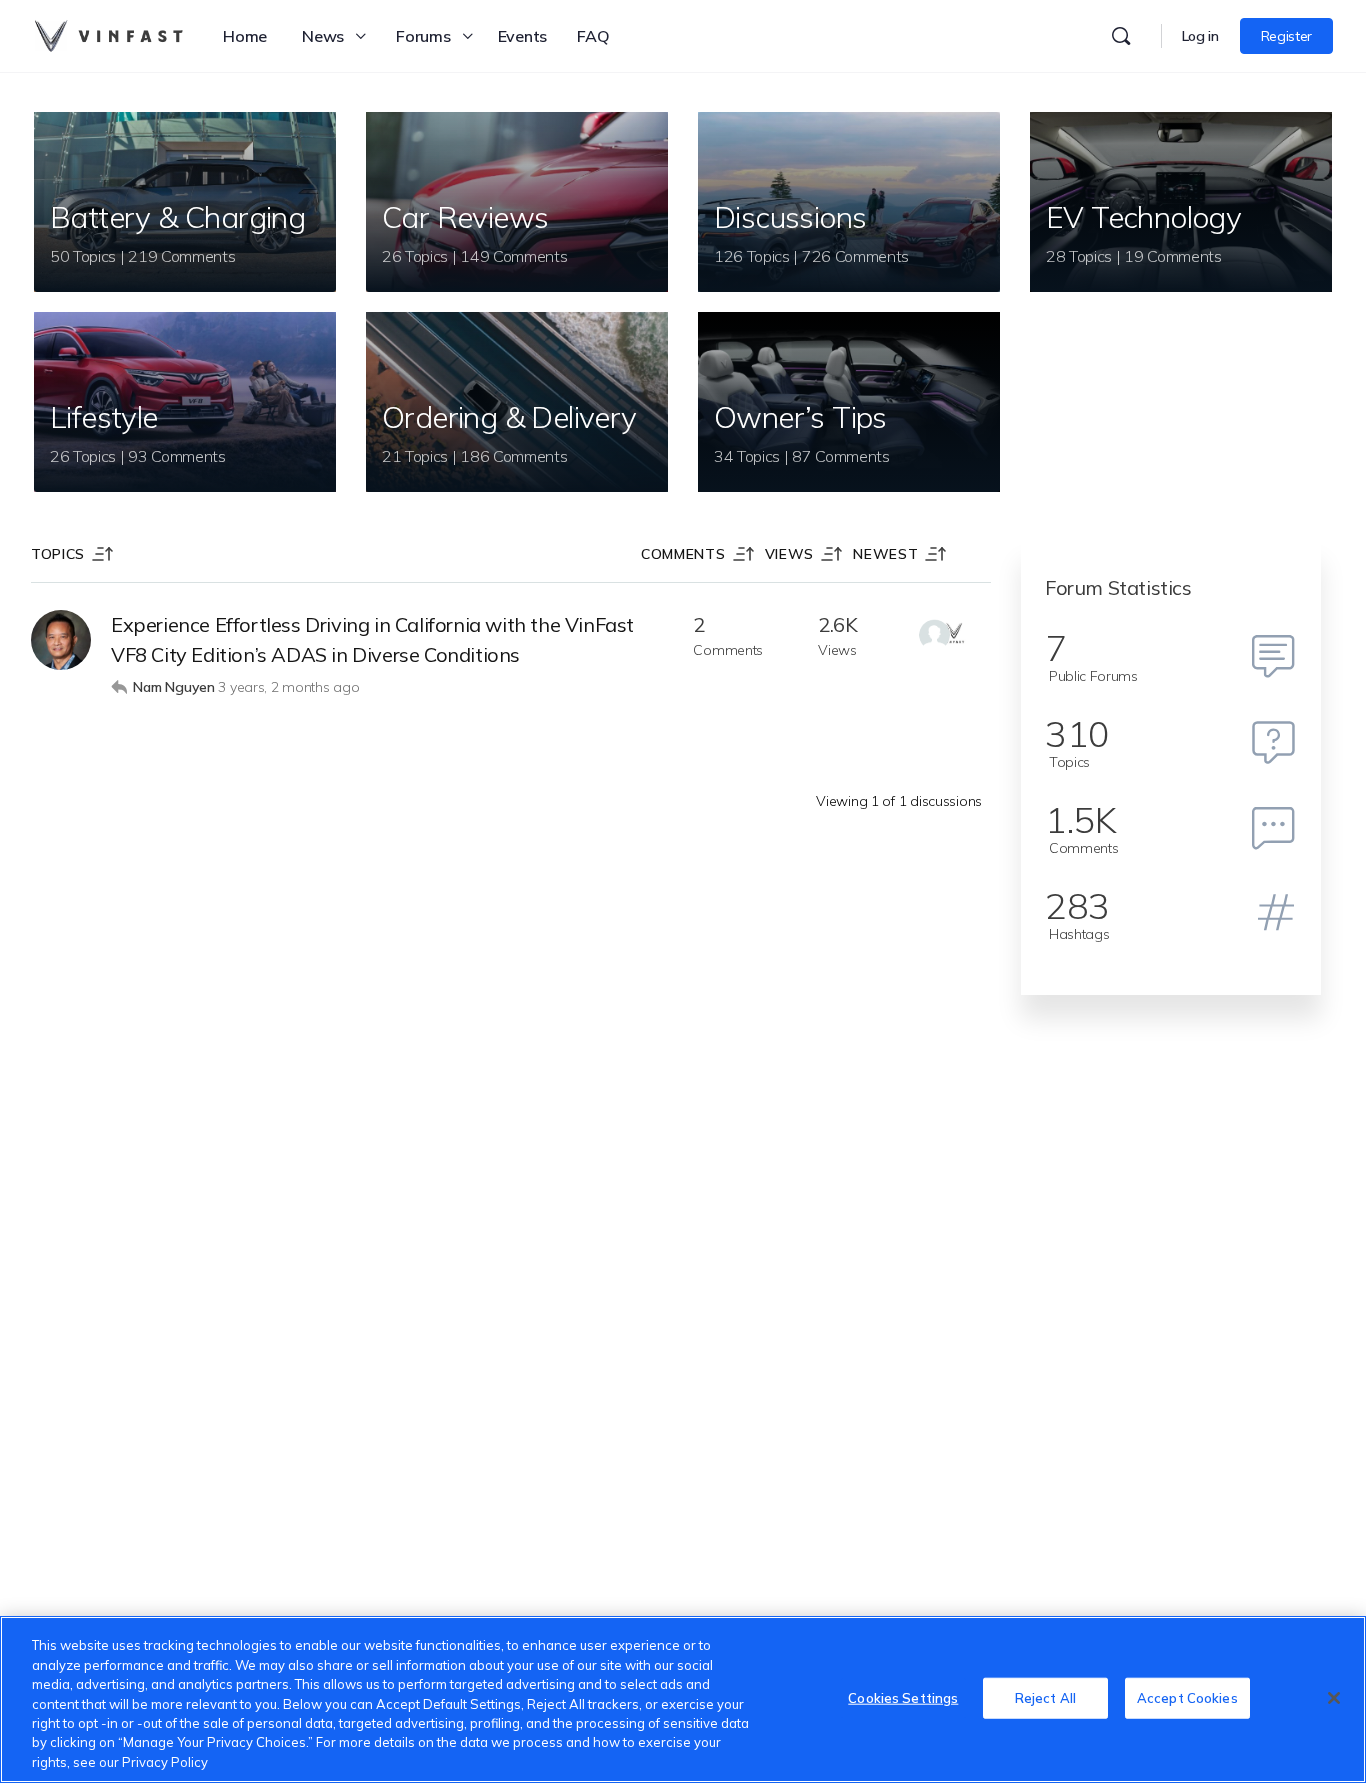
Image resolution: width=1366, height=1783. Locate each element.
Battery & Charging (177, 217)
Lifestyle (104, 417)
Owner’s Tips (800, 417)
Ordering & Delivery (509, 417)
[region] (683, 1699)
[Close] (1334, 1698)
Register (1286, 36)
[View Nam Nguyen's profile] (61, 640)
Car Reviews (465, 217)
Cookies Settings (903, 1697)
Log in (1200, 36)
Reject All (1045, 1697)
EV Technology (1143, 217)
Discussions (790, 217)
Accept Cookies (1187, 1697)
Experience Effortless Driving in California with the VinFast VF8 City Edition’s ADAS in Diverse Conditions (372, 639)
